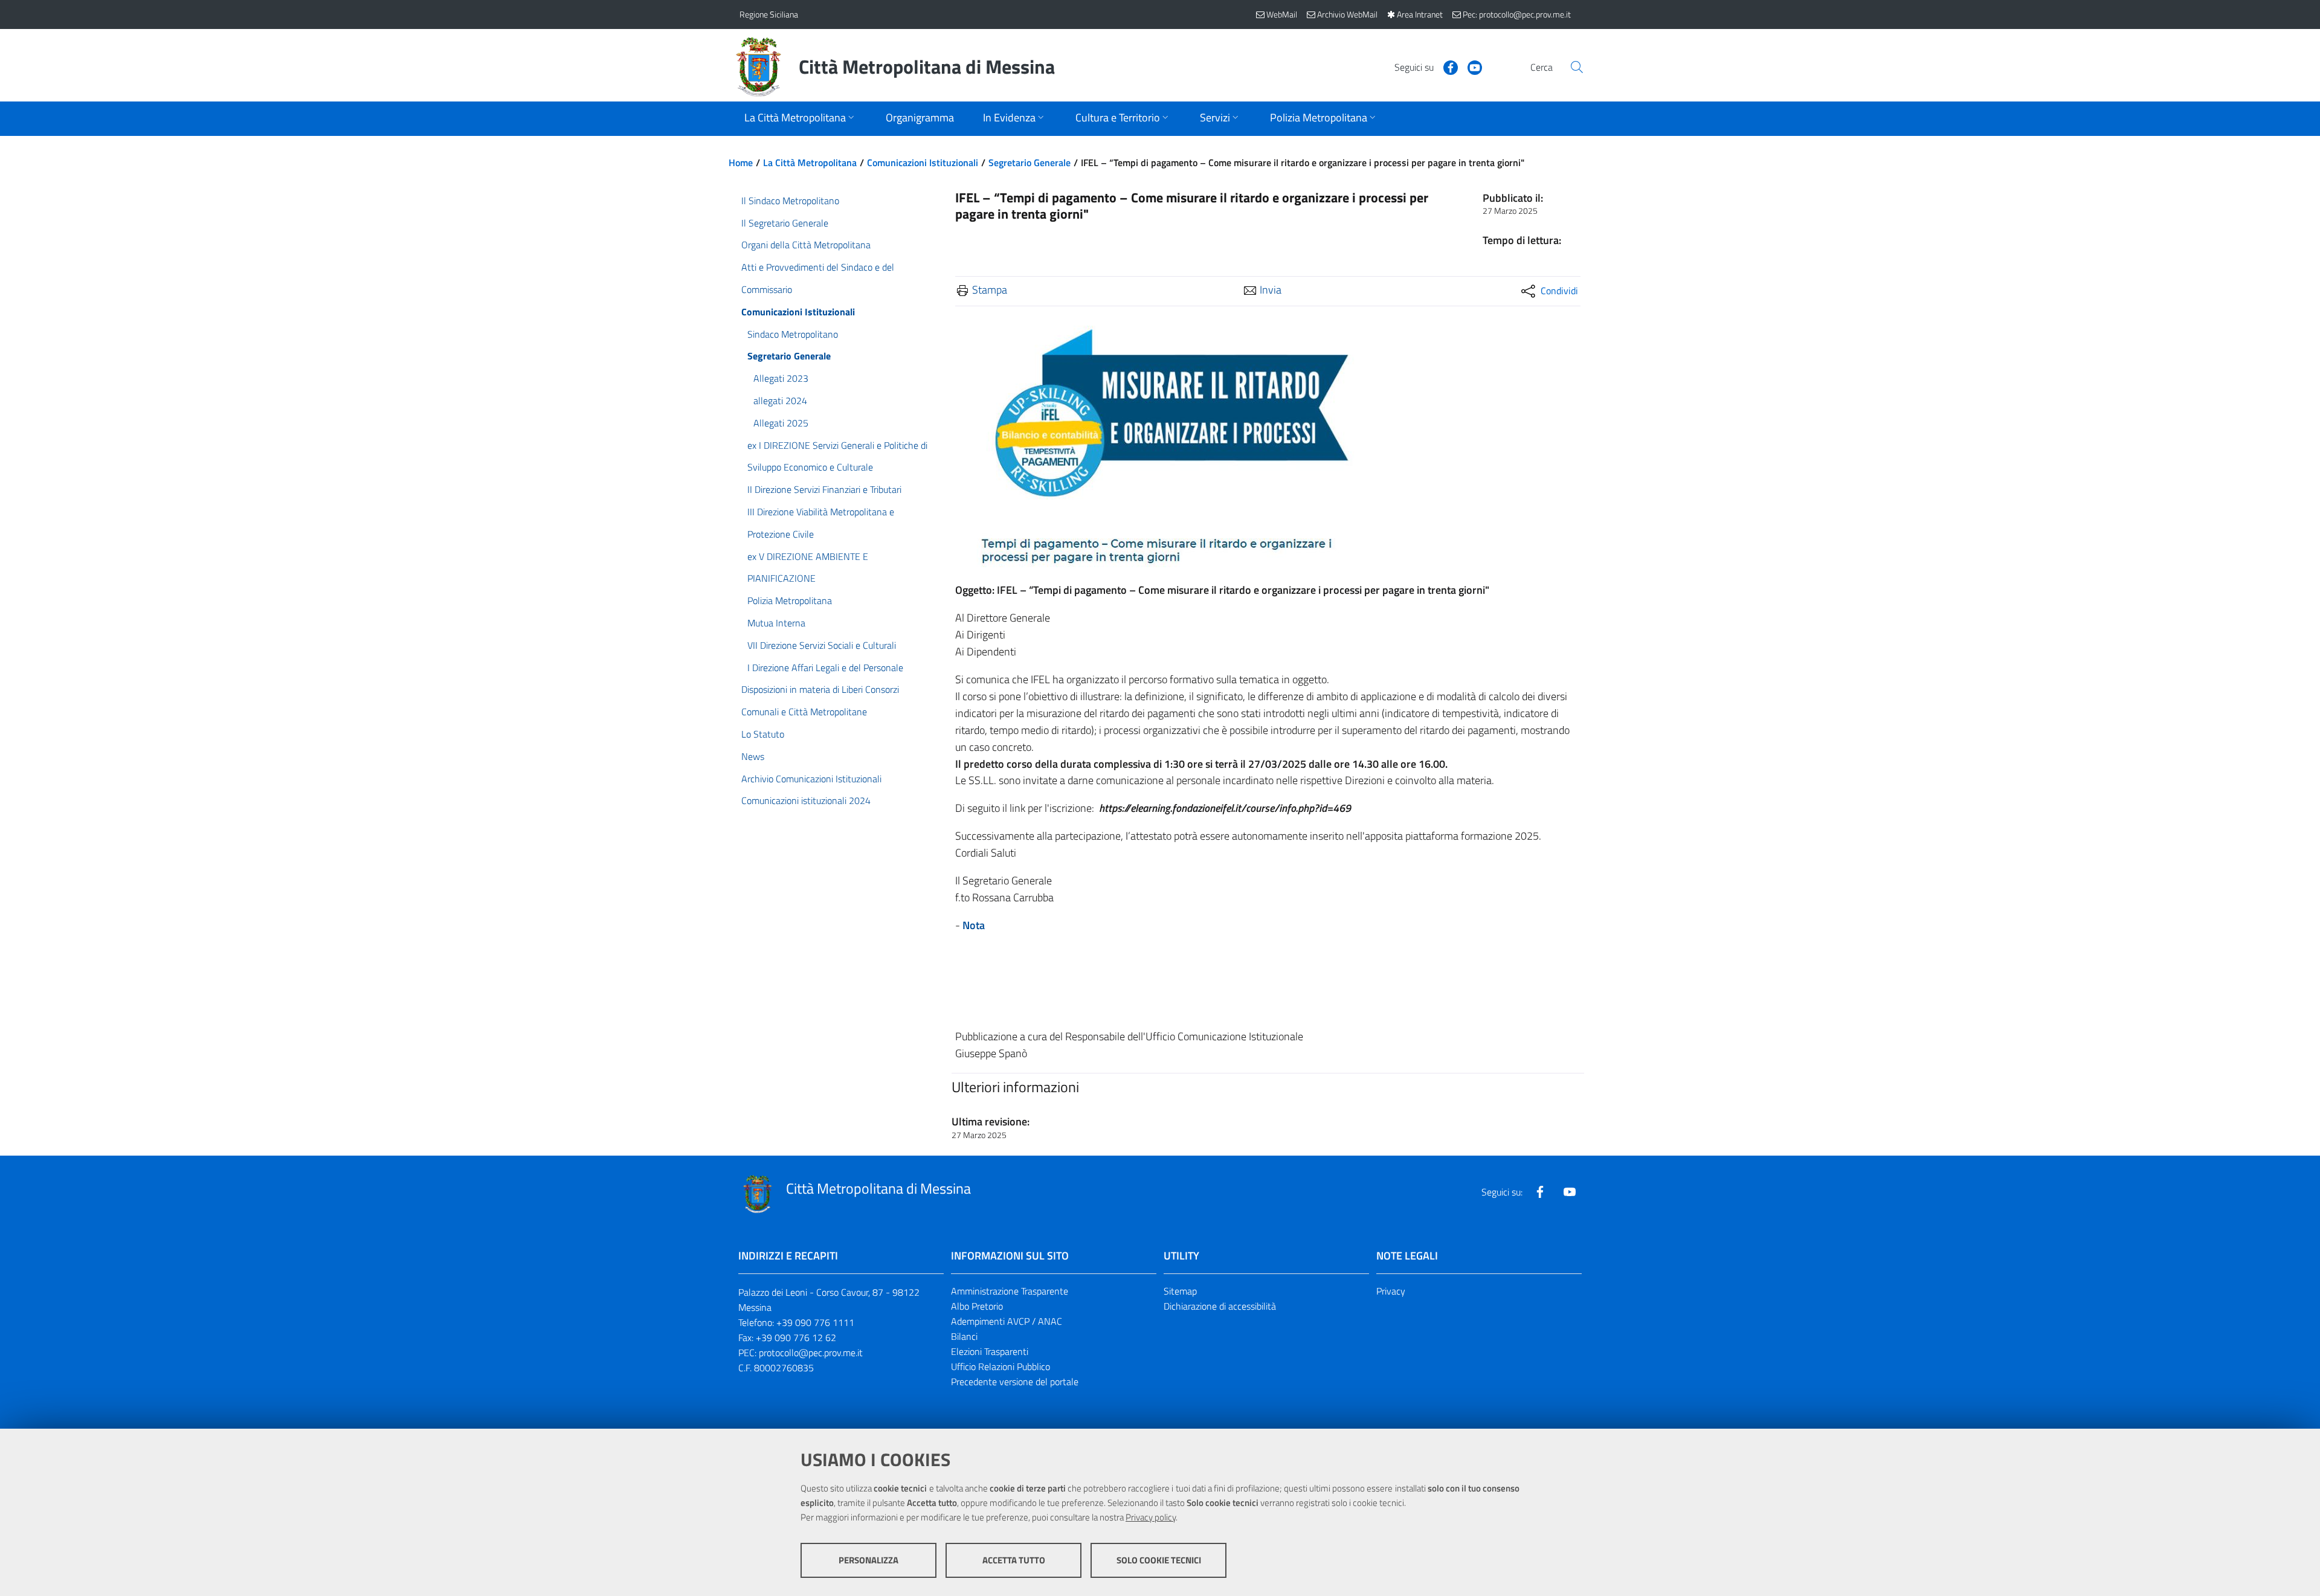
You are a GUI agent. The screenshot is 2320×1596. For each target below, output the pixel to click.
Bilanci (964, 1336)
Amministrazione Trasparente (1010, 1291)
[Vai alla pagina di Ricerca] (1577, 67)
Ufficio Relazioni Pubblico (1000, 1366)
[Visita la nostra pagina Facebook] (1446, 66)
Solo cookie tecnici (1159, 1560)
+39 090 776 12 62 (796, 1337)
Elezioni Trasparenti (990, 1351)
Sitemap (1180, 1291)
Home (741, 162)
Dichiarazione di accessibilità (1220, 1306)
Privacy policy (1151, 1517)
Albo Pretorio (977, 1306)
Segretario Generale (1029, 162)
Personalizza (868, 1560)
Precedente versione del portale (1015, 1382)
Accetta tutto (1014, 1560)
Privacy (1391, 1291)
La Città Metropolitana (810, 162)
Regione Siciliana (769, 14)
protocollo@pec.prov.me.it (811, 1353)
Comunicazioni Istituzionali (923, 162)
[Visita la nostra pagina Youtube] (1470, 66)
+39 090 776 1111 (815, 1322)
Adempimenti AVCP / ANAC (1007, 1321)
